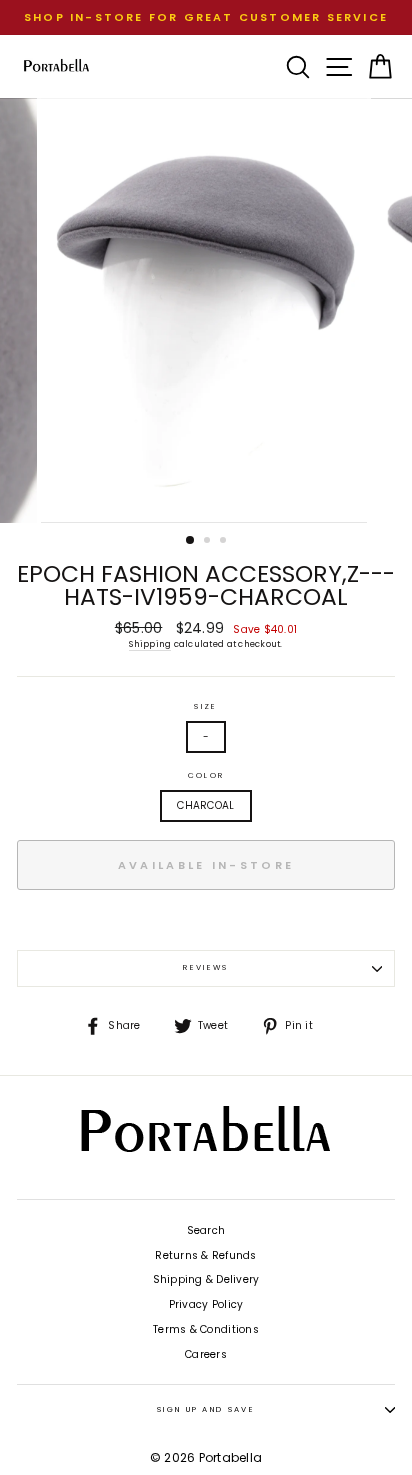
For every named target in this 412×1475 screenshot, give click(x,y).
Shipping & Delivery (206, 1279)
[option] (206, 17)
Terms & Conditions (206, 1329)
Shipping (150, 644)
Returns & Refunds (205, 1255)
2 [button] (209, 542)
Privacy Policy (206, 1304)
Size (205, 707)
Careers (206, 1354)
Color (206, 776)
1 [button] (191, 541)
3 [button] (225, 542)
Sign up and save (206, 1409)
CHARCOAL (205, 805)
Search (206, 1230)
